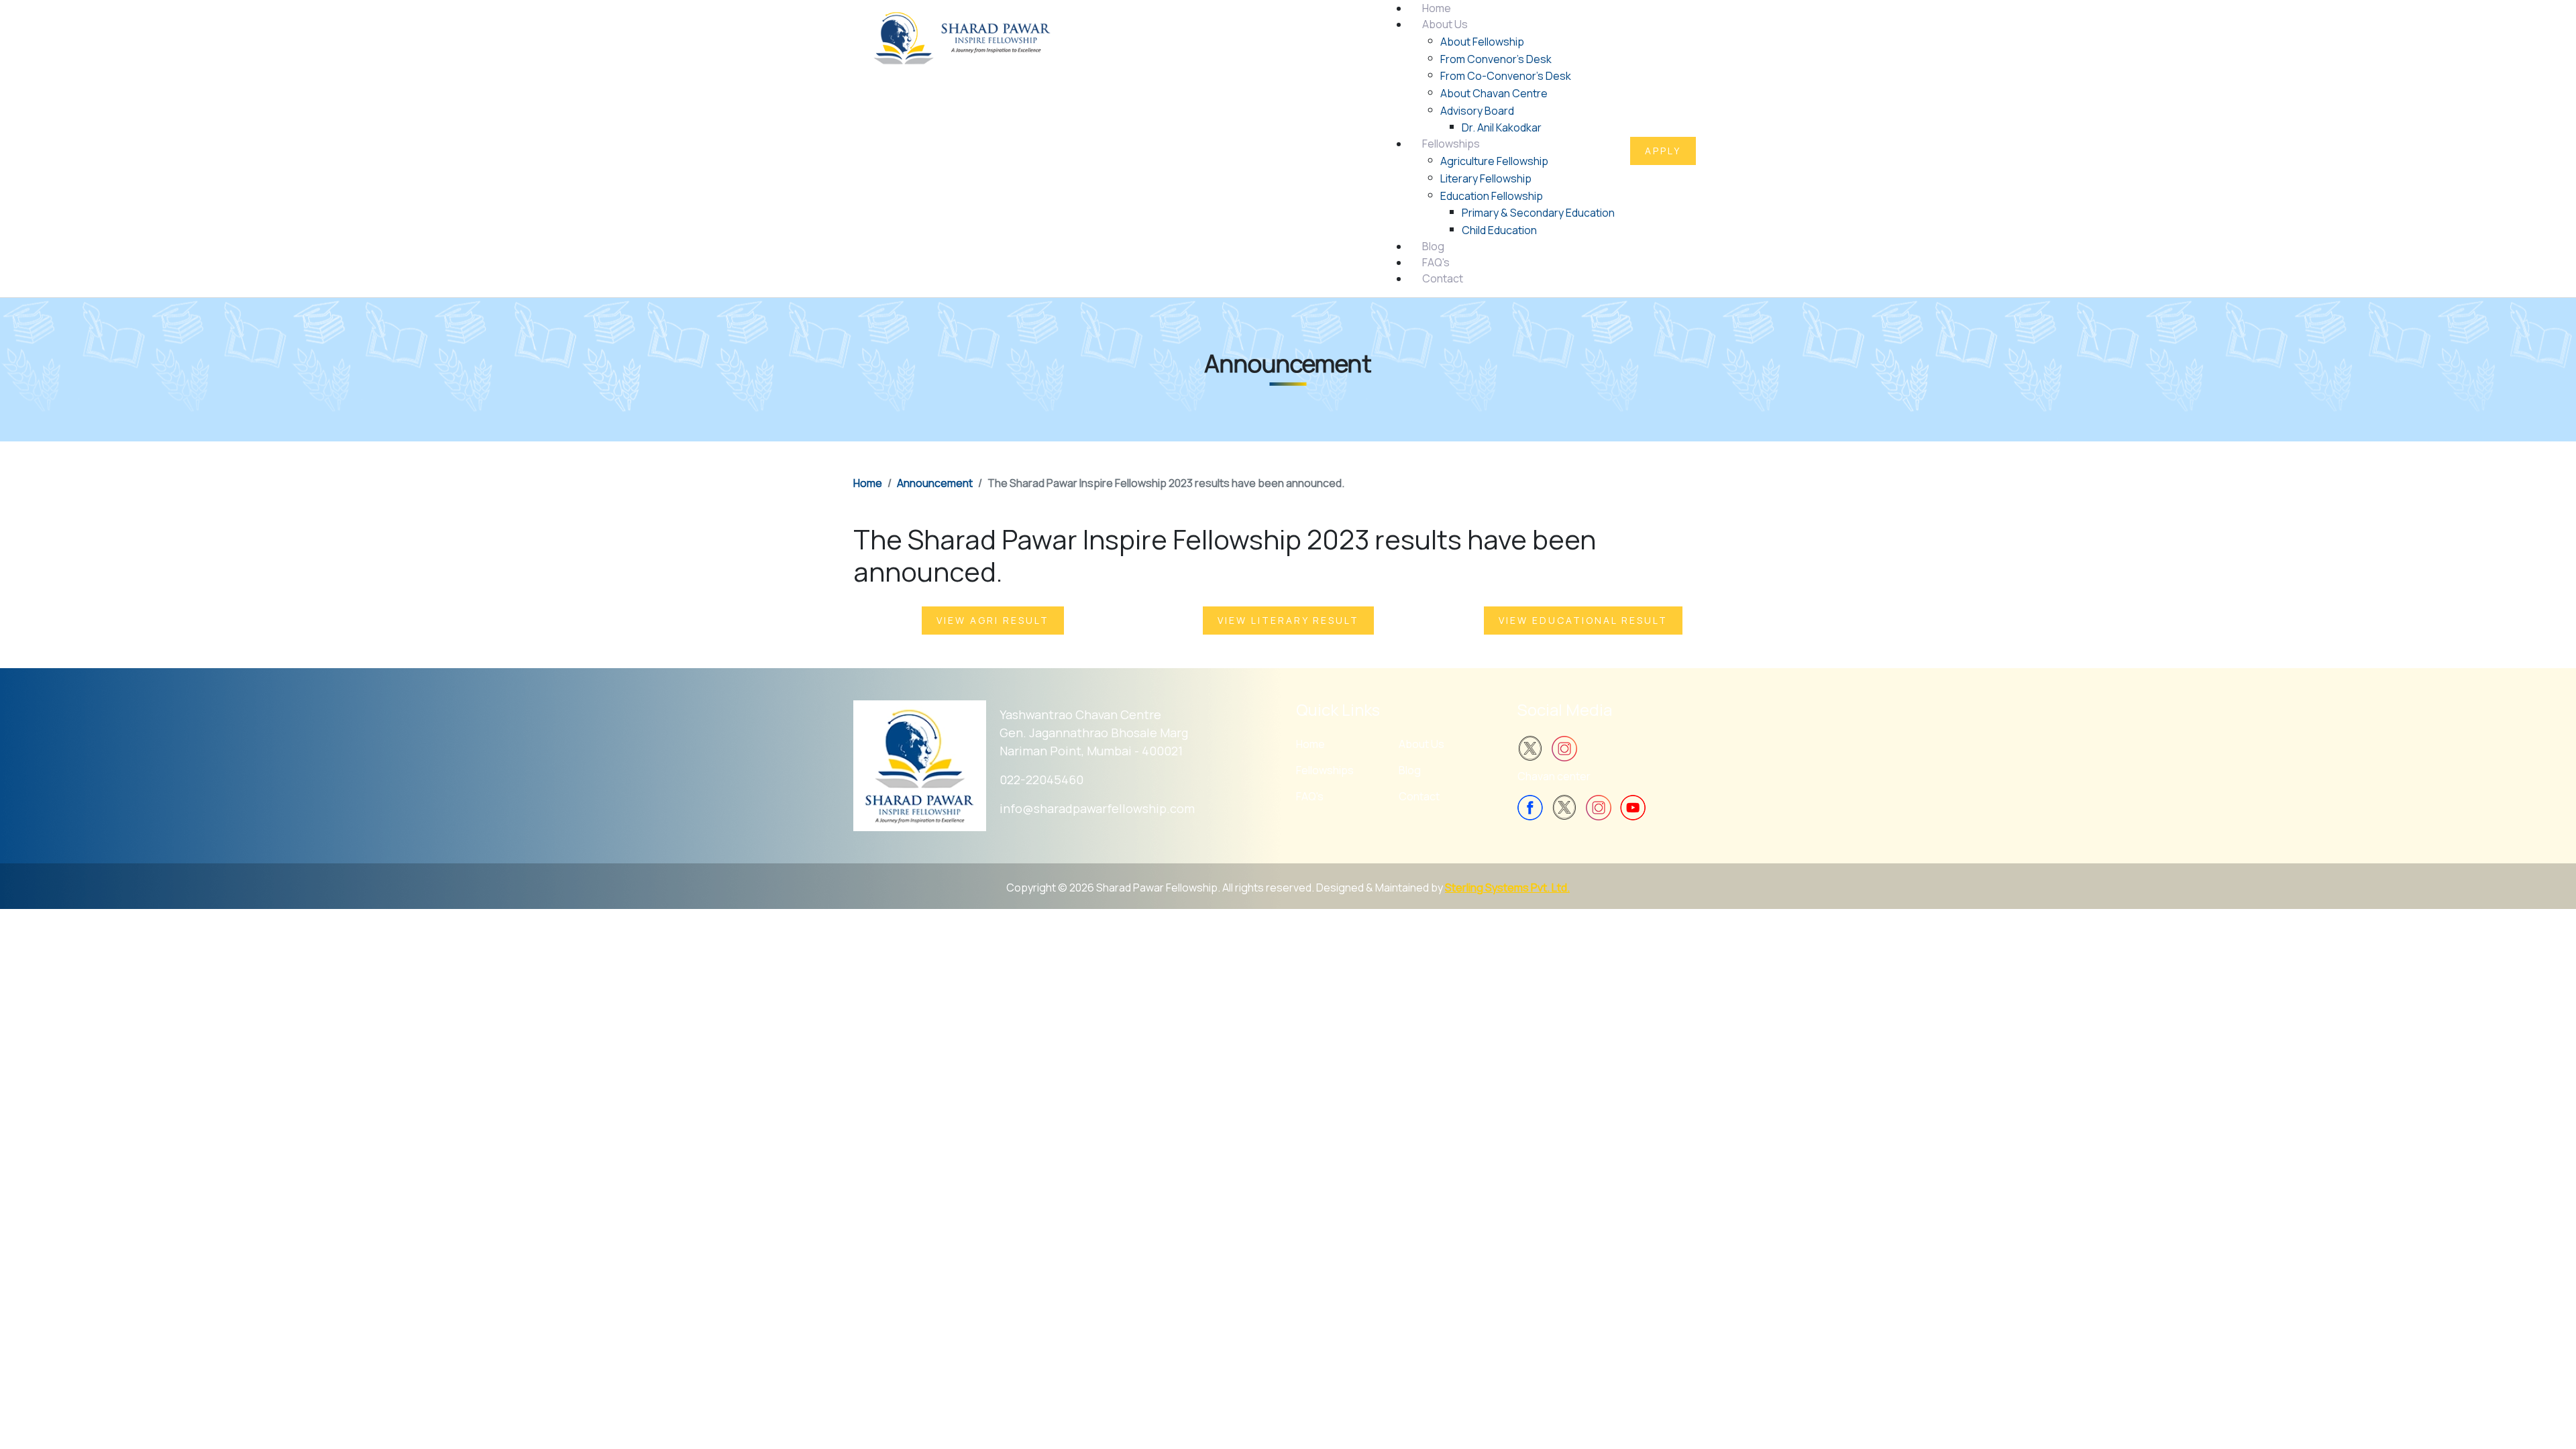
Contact (1419, 796)
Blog (1410, 770)
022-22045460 (1041, 780)
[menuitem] (1437, 8)
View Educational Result (1583, 620)
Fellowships (1325, 770)
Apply (1663, 151)
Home (1310, 744)
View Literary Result (1288, 620)
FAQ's (1310, 796)
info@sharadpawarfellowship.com (1097, 808)
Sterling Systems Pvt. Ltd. (1507, 888)
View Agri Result (993, 620)
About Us (1421, 744)
